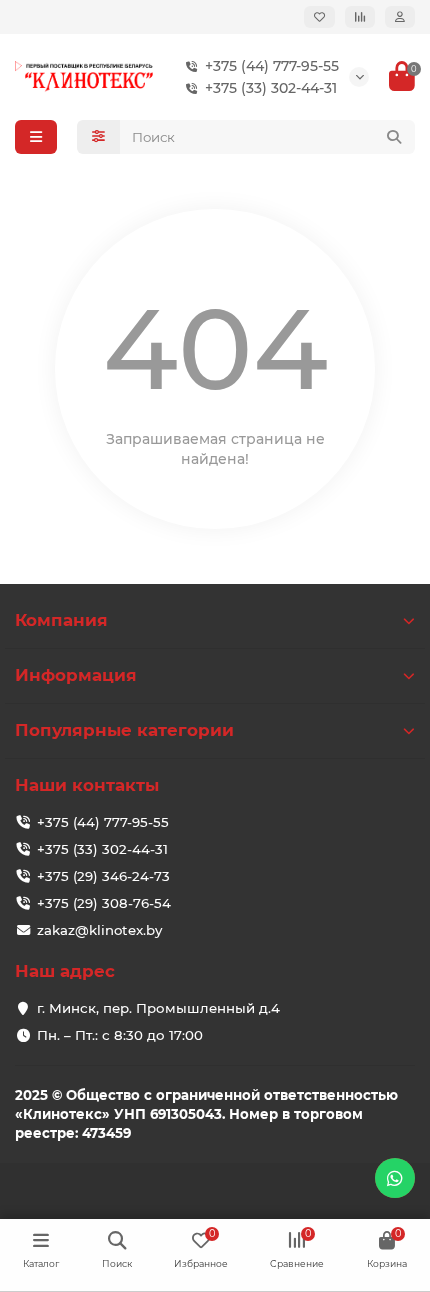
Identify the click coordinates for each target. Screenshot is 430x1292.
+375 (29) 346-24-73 (103, 876)
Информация (76, 675)
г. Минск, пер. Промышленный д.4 (158, 1008)
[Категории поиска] (98, 137)
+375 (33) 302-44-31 (271, 88)
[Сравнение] (360, 17)
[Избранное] (319, 17)
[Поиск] (394, 137)
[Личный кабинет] (400, 17)
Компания (61, 620)
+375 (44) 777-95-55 (272, 66)
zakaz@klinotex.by (99, 930)
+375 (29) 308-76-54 (104, 903)
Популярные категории (124, 730)
